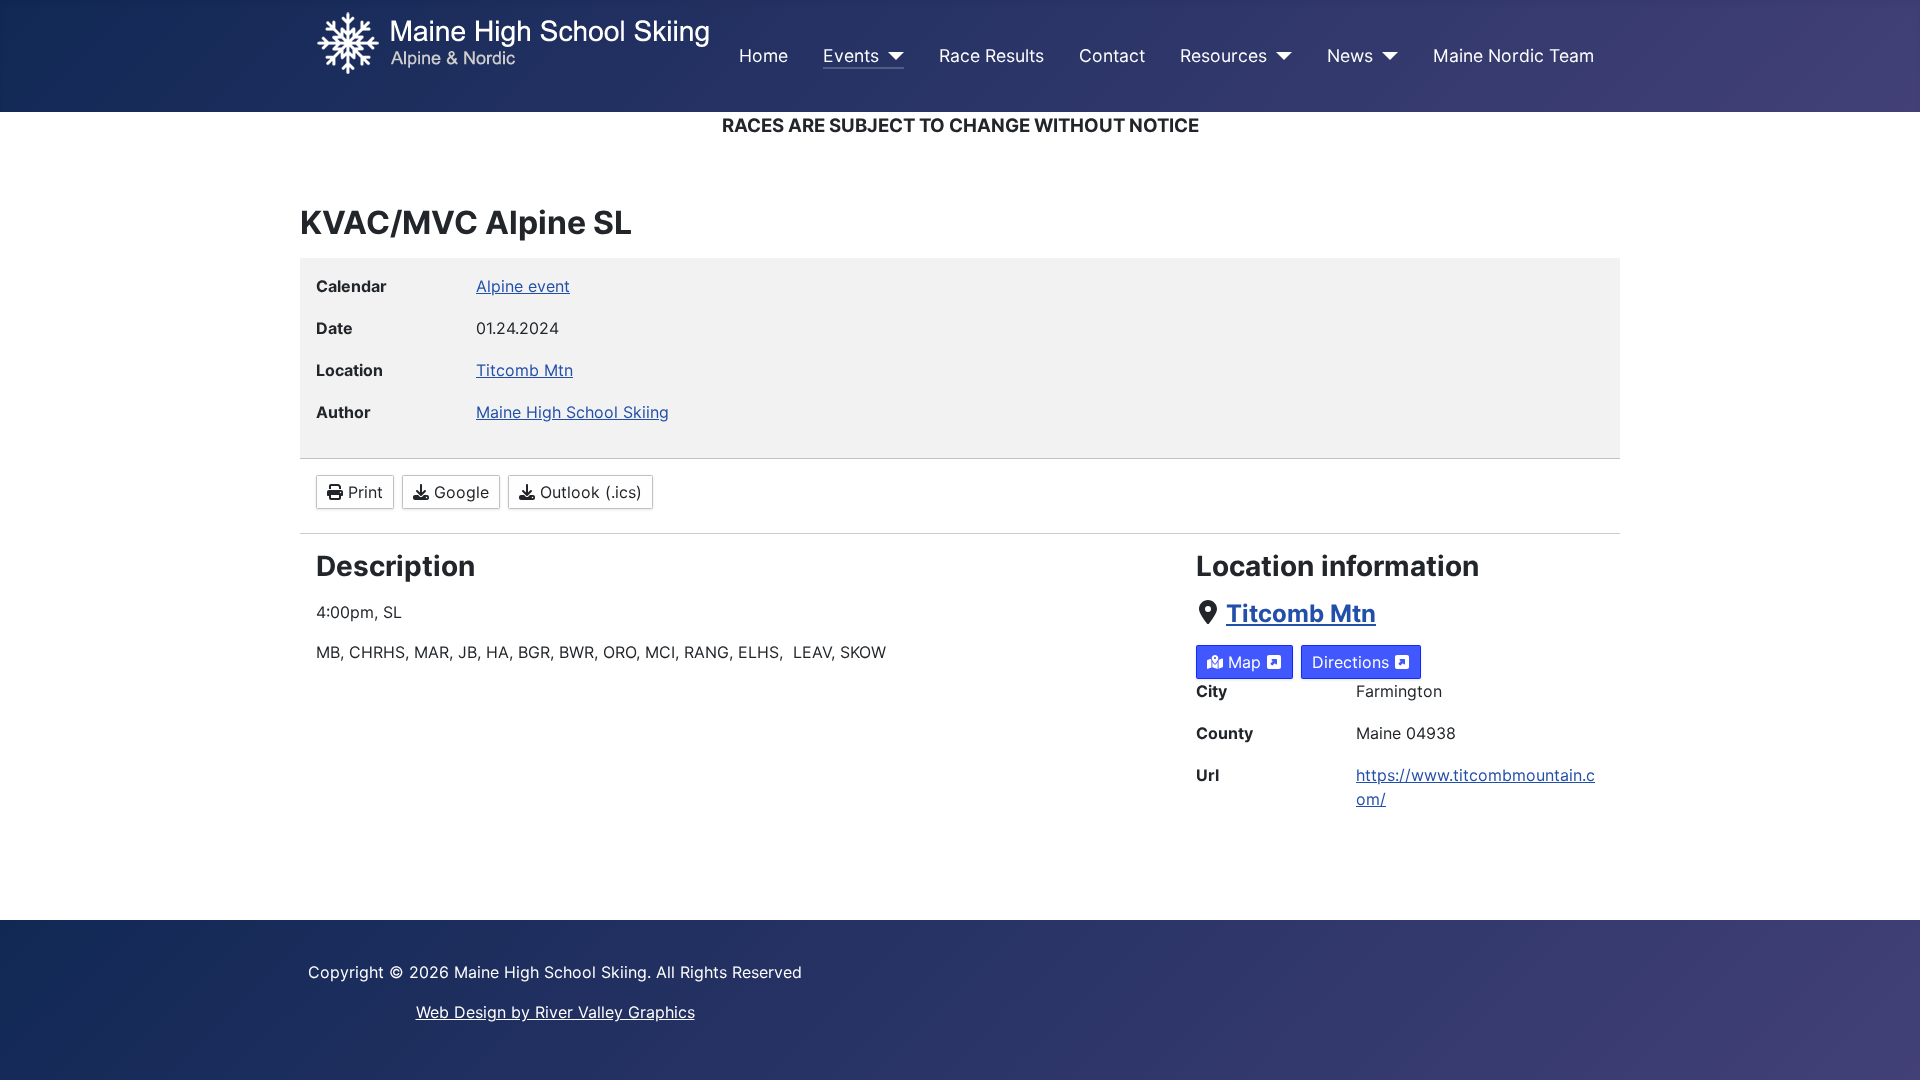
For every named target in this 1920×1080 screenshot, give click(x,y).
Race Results (991, 55)
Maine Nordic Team (1513, 55)
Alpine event (523, 286)
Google (459, 492)
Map (1244, 662)
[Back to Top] (1885, 1043)
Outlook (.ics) (588, 492)
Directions (1353, 662)
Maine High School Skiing (572, 412)
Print (363, 492)
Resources (1223, 55)
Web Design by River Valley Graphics (555, 1012)
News (1350, 55)
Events (851, 55)
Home (763, 55)
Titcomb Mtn (1301, 613)
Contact (1112, 55)
